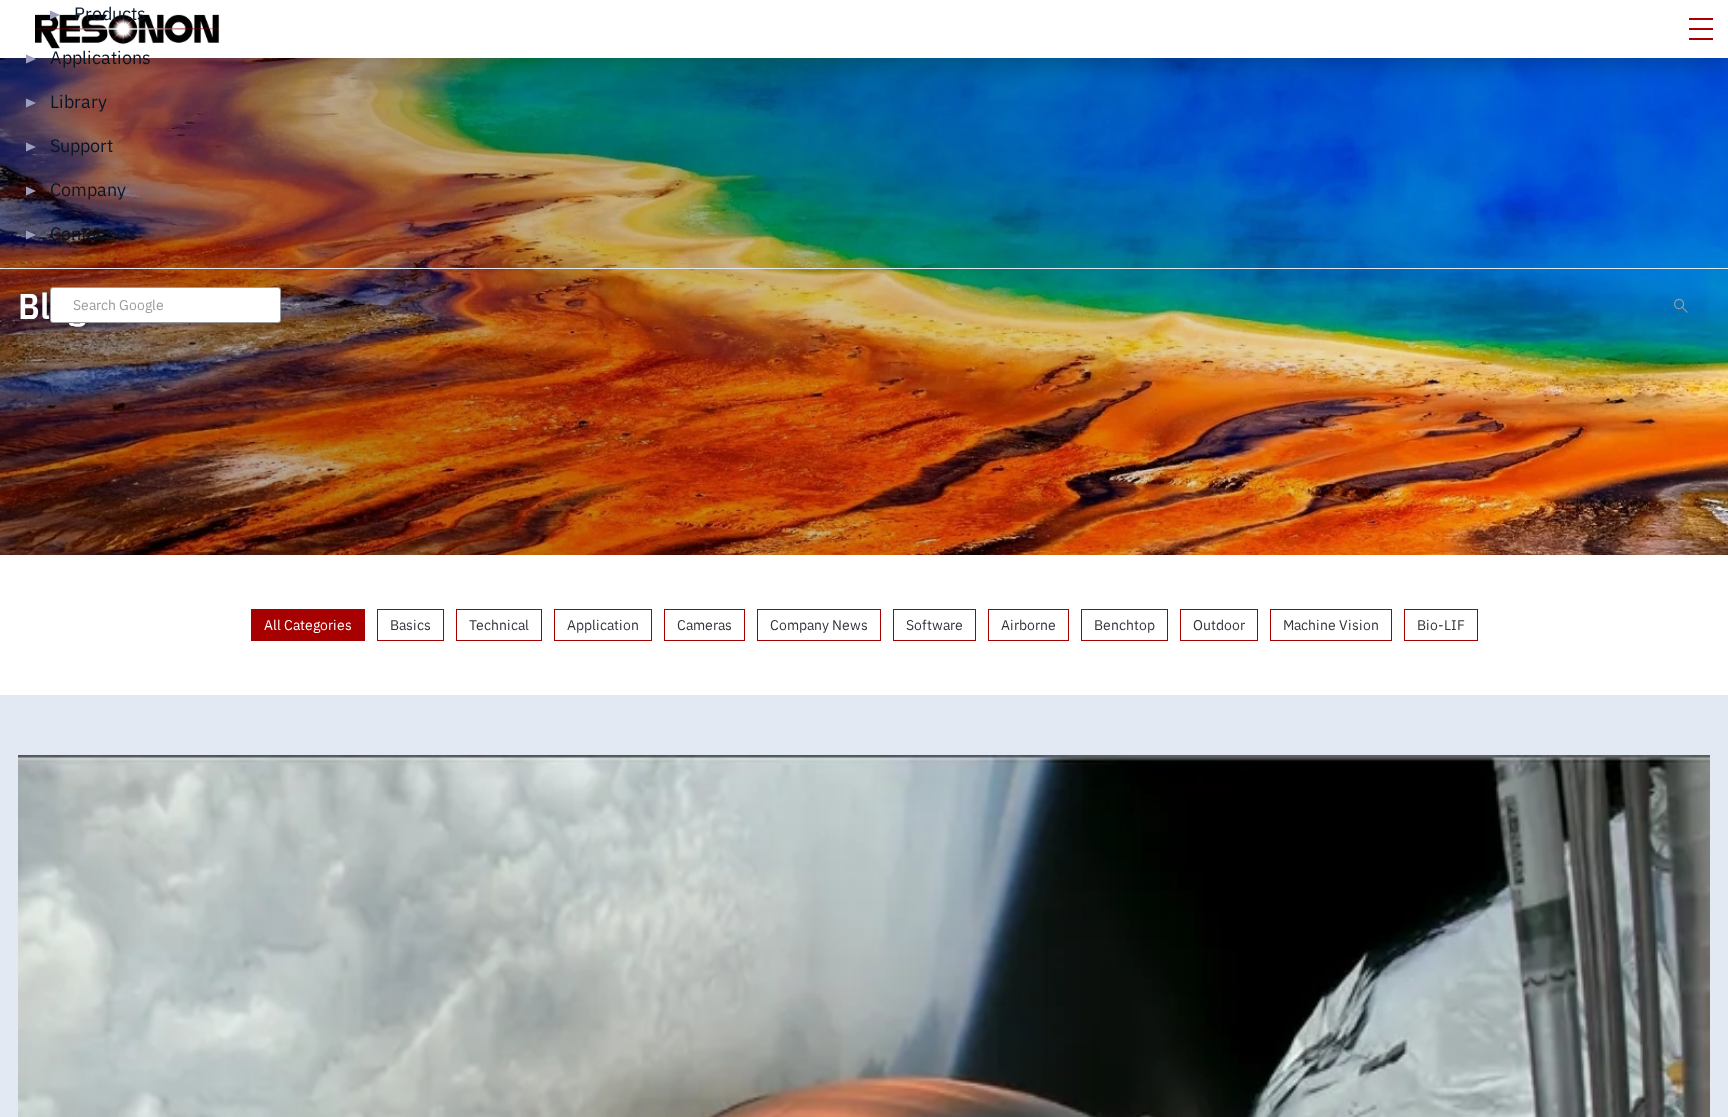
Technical (499, 625)
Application (603, 625)
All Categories (308, 625)
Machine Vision (1331, 625)
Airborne (1028, 625)
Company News (819, 625)
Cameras (704, 625)
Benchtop (1124, 625)
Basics (410, 625)
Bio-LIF (1441, 625)
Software (934, 625)
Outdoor (1219, 625)
